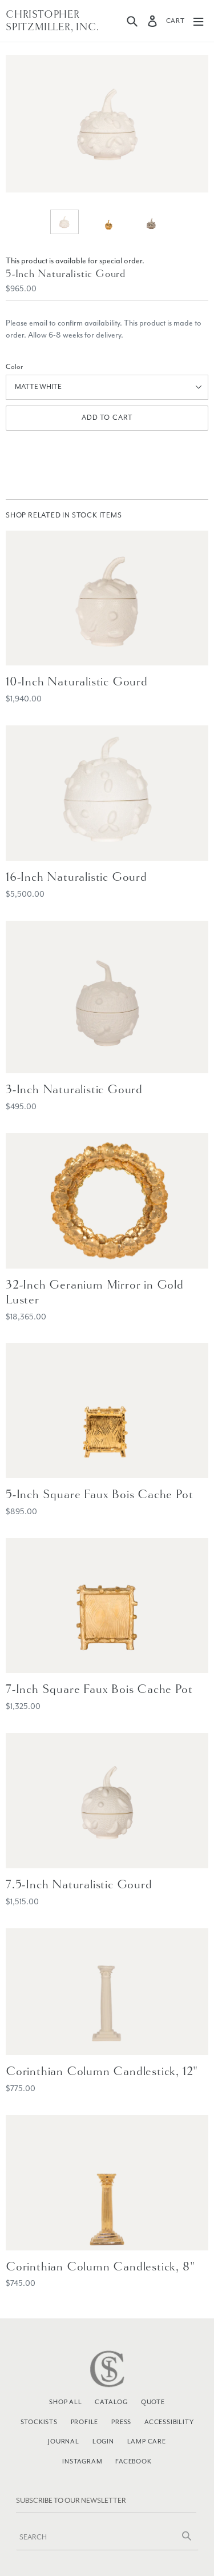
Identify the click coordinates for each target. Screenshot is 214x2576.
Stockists (39, 2422)
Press (121, 2422)
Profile (85, 2422)
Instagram (82, 2461)
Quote (153, 2402)
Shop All (65, 2402)
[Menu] (198, 21)
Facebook (133, 2461)
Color (14, 367)
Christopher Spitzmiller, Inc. (53, 21)
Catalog (111, 2402)
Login (103, 2441)
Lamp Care (147, 2441)
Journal (64, 2441)
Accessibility (169, 2422)
